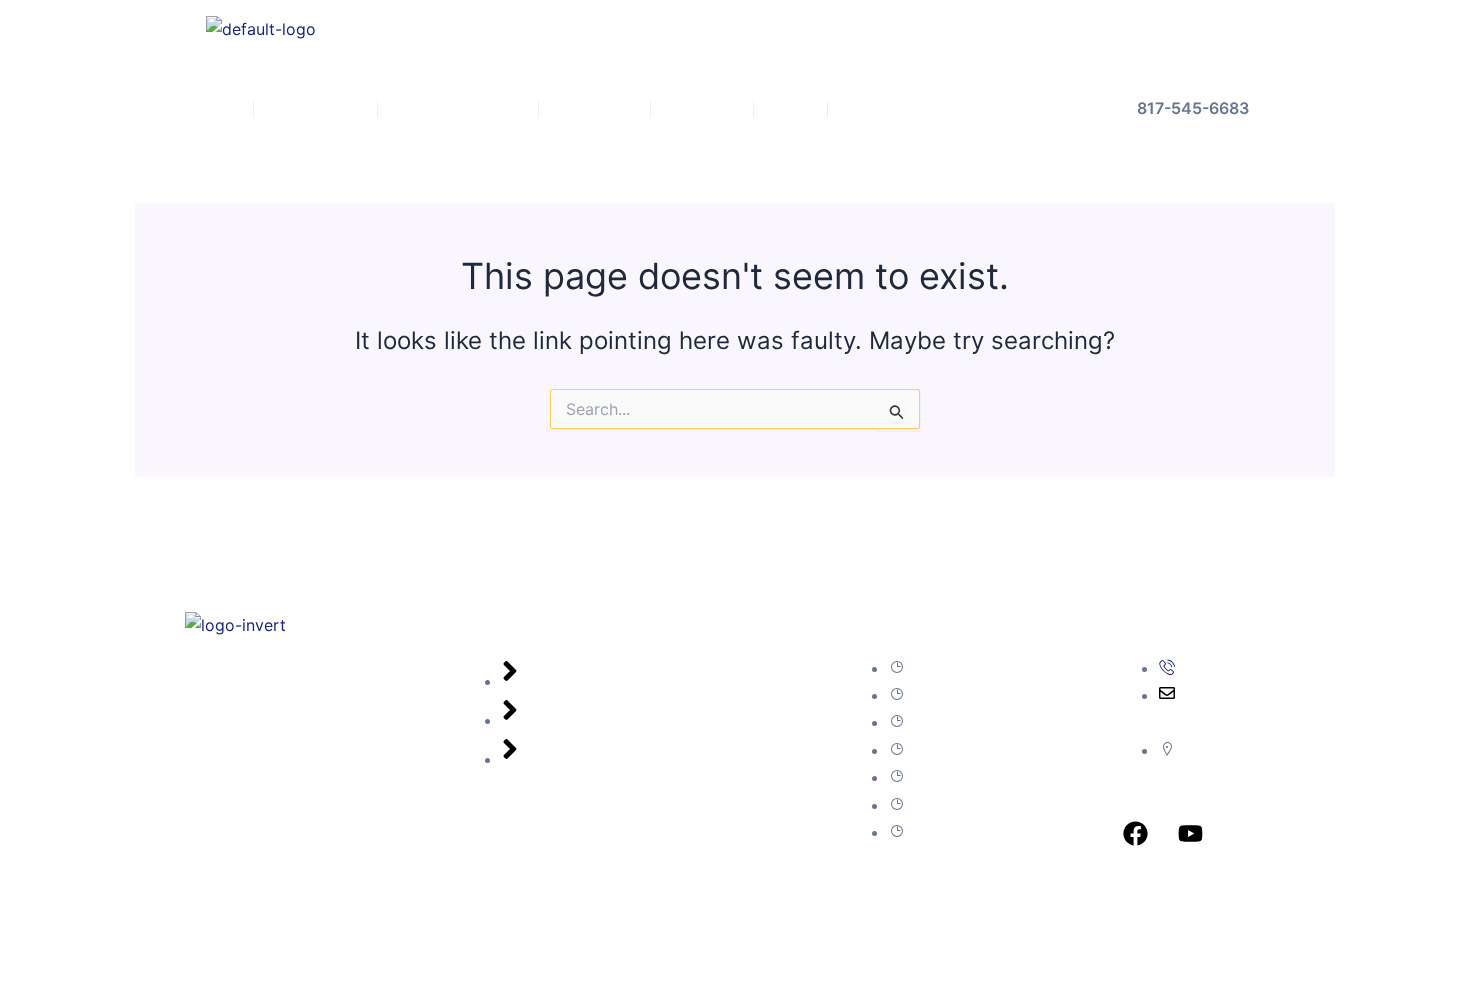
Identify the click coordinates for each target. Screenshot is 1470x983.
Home (211, 110)
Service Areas (447, 110)
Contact (875, 110)
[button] (316, 110)
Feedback (594, 110)
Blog (790, 110)
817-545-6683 (1193, 108)
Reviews (702, 110)
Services (305, 110)
